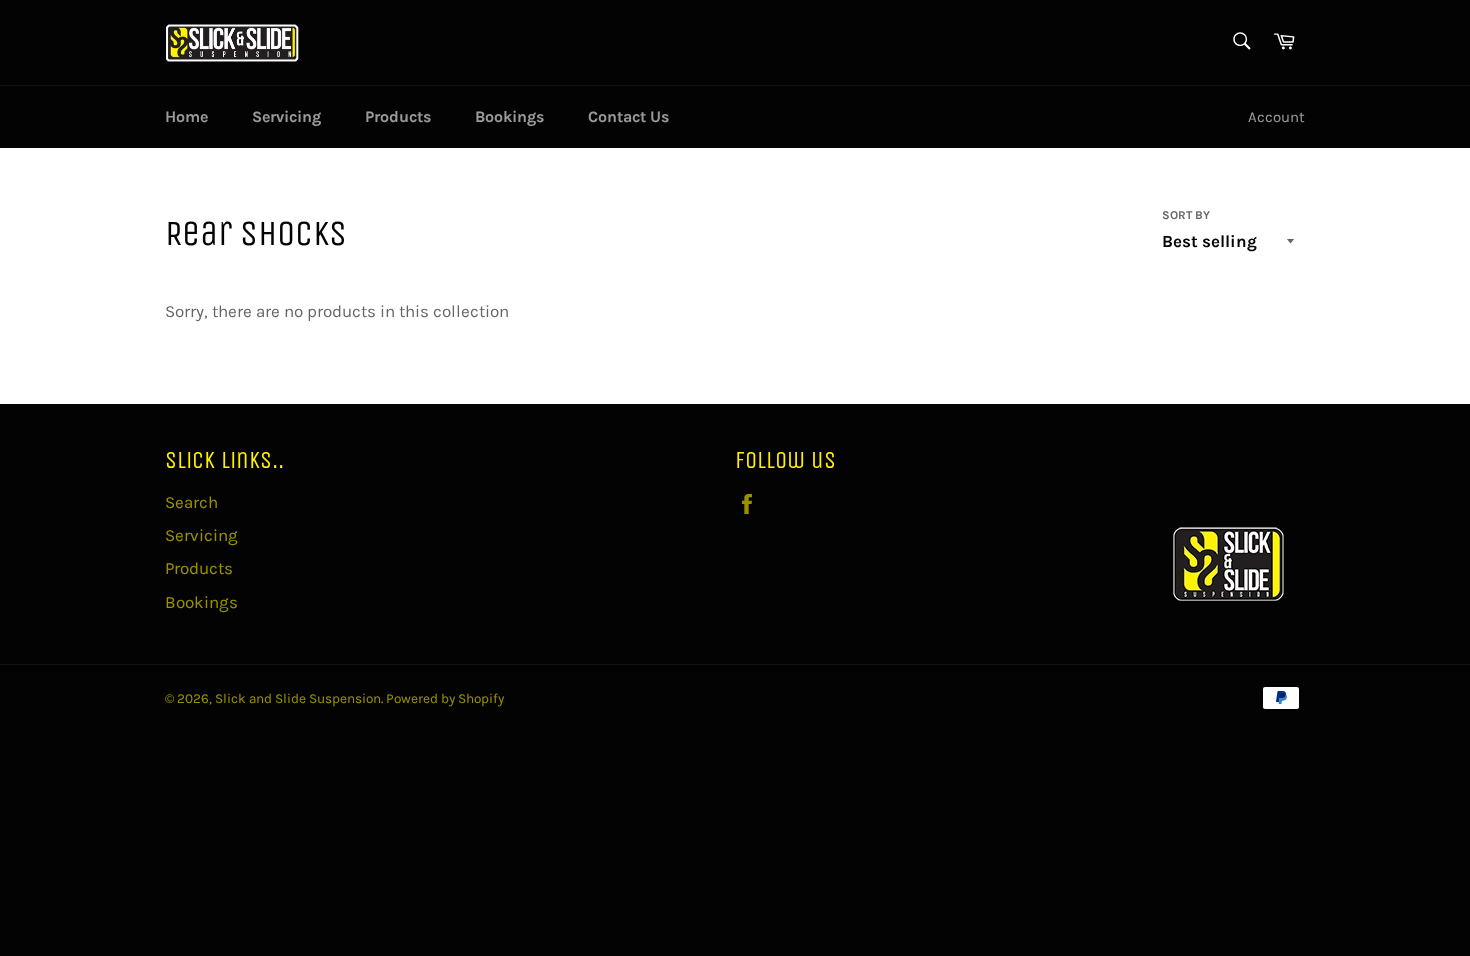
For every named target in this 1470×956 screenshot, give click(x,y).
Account (1276, 117)
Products (398, 116)
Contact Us (628, 116)
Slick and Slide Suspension (298, 698)
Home (186, 116)
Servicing (286, 116)
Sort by (1186, 215)
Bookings (509, 116)
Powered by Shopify (445, 698)
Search (191, 502)
